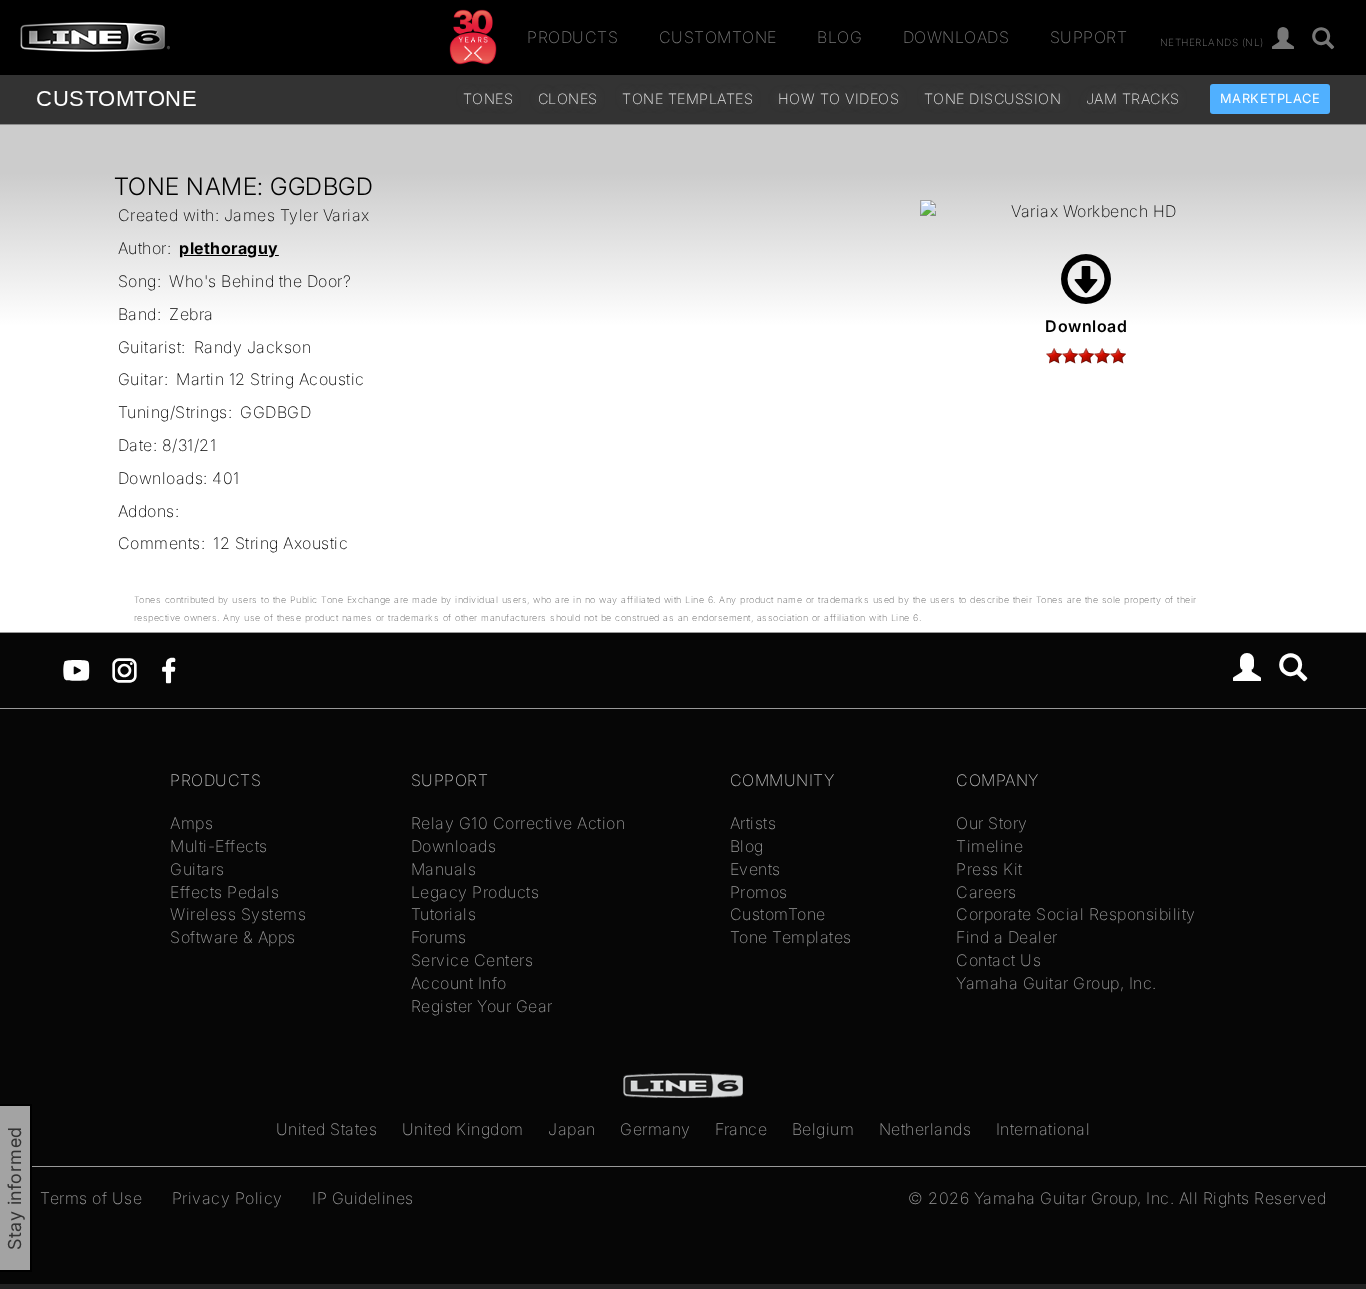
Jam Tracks (1133, 98)
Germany (655, 1129)
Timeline (989, 846)
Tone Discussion (993, 98)
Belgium (823, 1129)
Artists (753, 823)
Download (1086, 326)
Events (755, 869)
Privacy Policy (227, 1198)
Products (572, 37)
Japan (572, 1129)
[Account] (1283, 39)
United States (327, 1129)
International (1043, 1129)
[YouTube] (76, 669)
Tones (488, 98)
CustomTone (718, 37)
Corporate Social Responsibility (1076, 914)
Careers (986, 892)
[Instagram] (124, 669)
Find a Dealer (1007, 937)
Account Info (459, 983)
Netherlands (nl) (1212, 41)
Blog (839, 37)
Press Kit (989, 869)
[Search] (1323, 39)
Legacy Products (475, 892)
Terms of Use (91, 1198)
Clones (568, 98)
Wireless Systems (238, 914)
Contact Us (998, 960)
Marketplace (1270, 98)
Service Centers (472, 960)
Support (1089, 37)
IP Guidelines (363, 1198)
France (741, 1129)
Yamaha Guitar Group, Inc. (1056, 983)
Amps (191, 823)
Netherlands (925, 1129)
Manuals (444, 869)
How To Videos (839, 98)
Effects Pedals (224, 892)
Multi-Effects (219, 846)
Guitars (197, 869)
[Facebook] (168, 669)
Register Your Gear (482, 1006)
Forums (439, 937)
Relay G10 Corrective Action (518, 823)
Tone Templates (687, 98)
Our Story (992, 823)
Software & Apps (233, 937)
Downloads (956, 37)
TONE (116, 98)
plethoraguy (229, 248)
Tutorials (444, 914)
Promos (759, 892)
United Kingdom (463, 1129)
